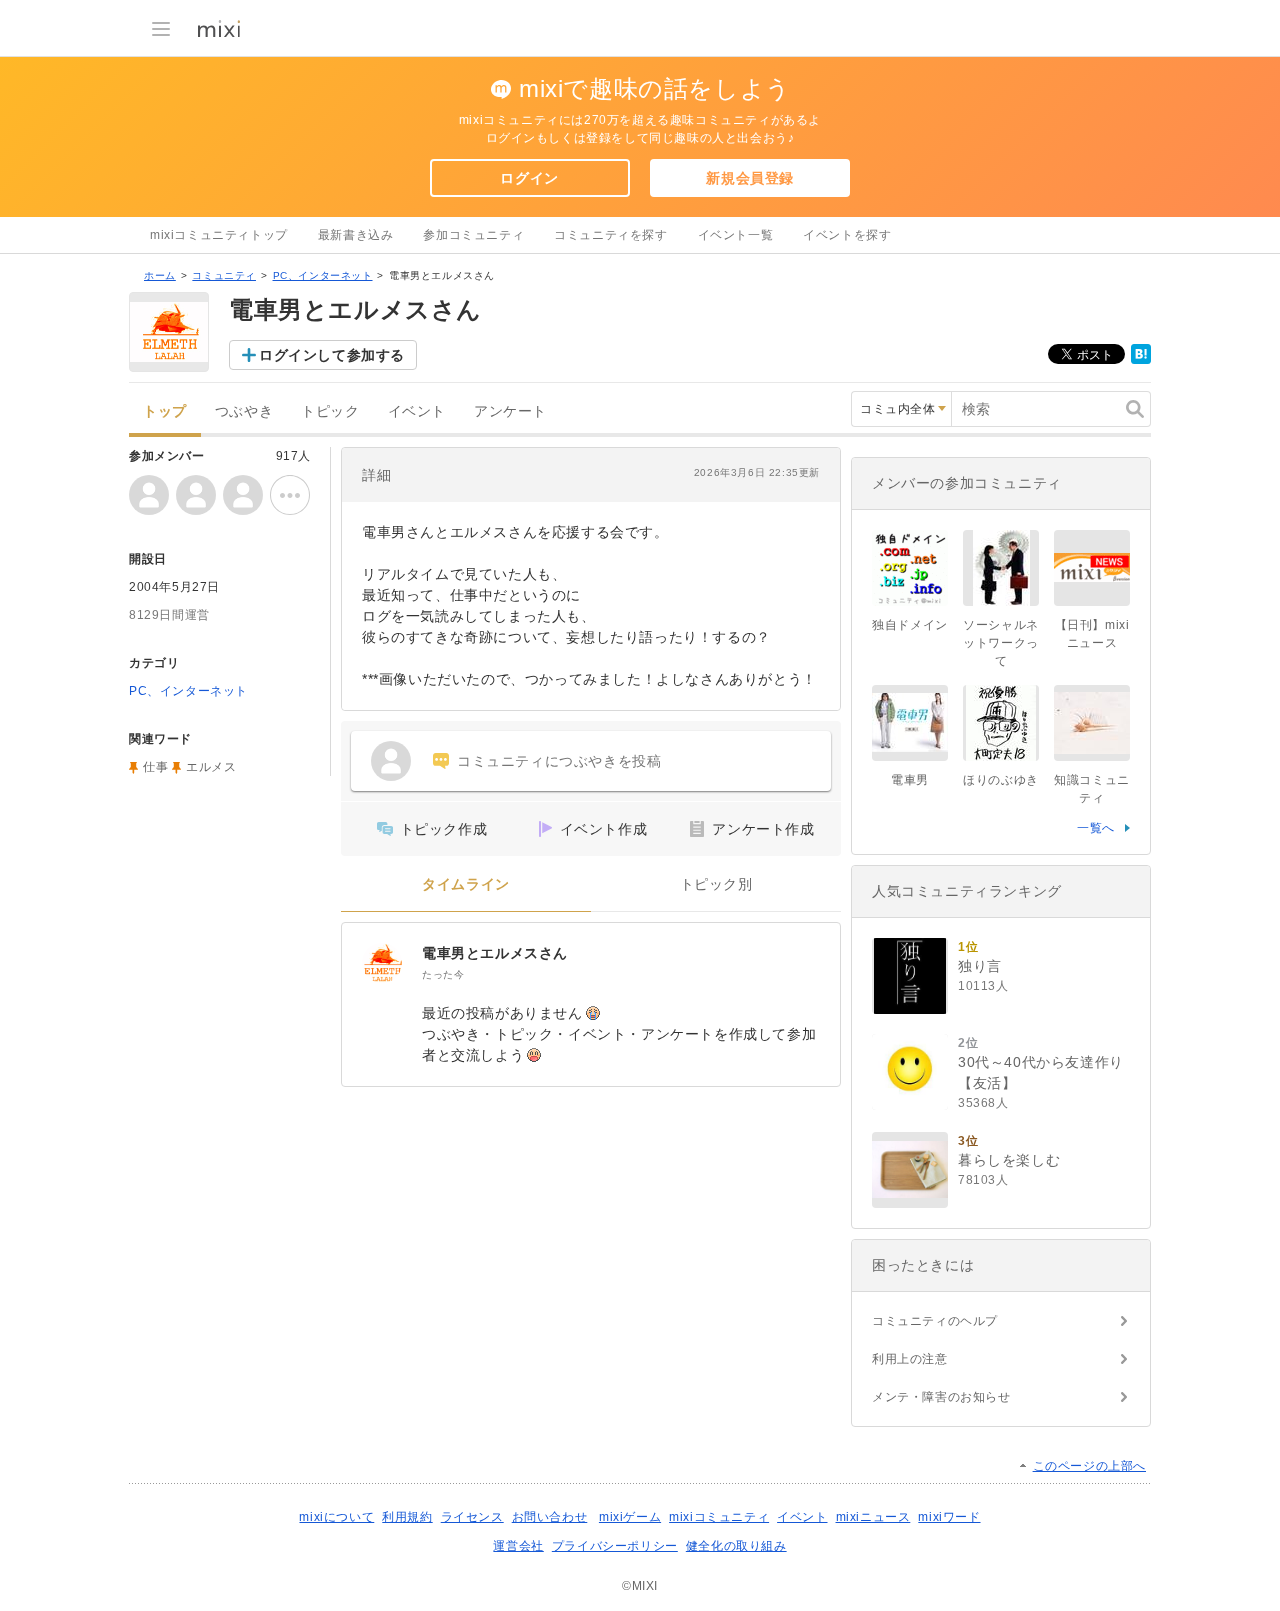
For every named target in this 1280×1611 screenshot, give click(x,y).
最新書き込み (356, 235)
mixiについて (336, 1517)
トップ (165, 411)
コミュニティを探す (610, 235)
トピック (330, 411)
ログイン (529, 178)
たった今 (443, 974)
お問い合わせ (550, 1517)
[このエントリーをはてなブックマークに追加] (1141, 360)
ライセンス (472, 1517)
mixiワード (949, 1517)
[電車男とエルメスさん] (382, 963)
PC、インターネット (323, 275)
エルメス (211, 767)
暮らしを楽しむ (1009, 1160)
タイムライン (466, 884)
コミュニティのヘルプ (935, 1321)
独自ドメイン (910, 625)
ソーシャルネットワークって (1001, 643)
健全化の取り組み (736, 1546)
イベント (417, 411)
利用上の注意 (910, 1359)
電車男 (910, 780)
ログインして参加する (332, 355)
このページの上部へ (1089, 1466)
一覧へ (1096, 828)
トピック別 (716, 884)
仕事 (155, 767)
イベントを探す (847, 235)
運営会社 (518, 1546)
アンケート (510, 411)
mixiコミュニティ (719, 1517)
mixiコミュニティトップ (219, 235)
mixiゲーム (630, 1517)
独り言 (980, 966)
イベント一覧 (736, 235)
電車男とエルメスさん (495, 953)
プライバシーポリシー (615, 1546)
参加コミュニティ (473, 235)
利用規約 (407, 1517)
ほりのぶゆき (1001, 780)
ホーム (160, 275)
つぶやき (244, 411)
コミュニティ (224, 275)
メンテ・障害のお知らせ (941, 1397)
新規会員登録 (750, 178)
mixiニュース (873, 1517)
